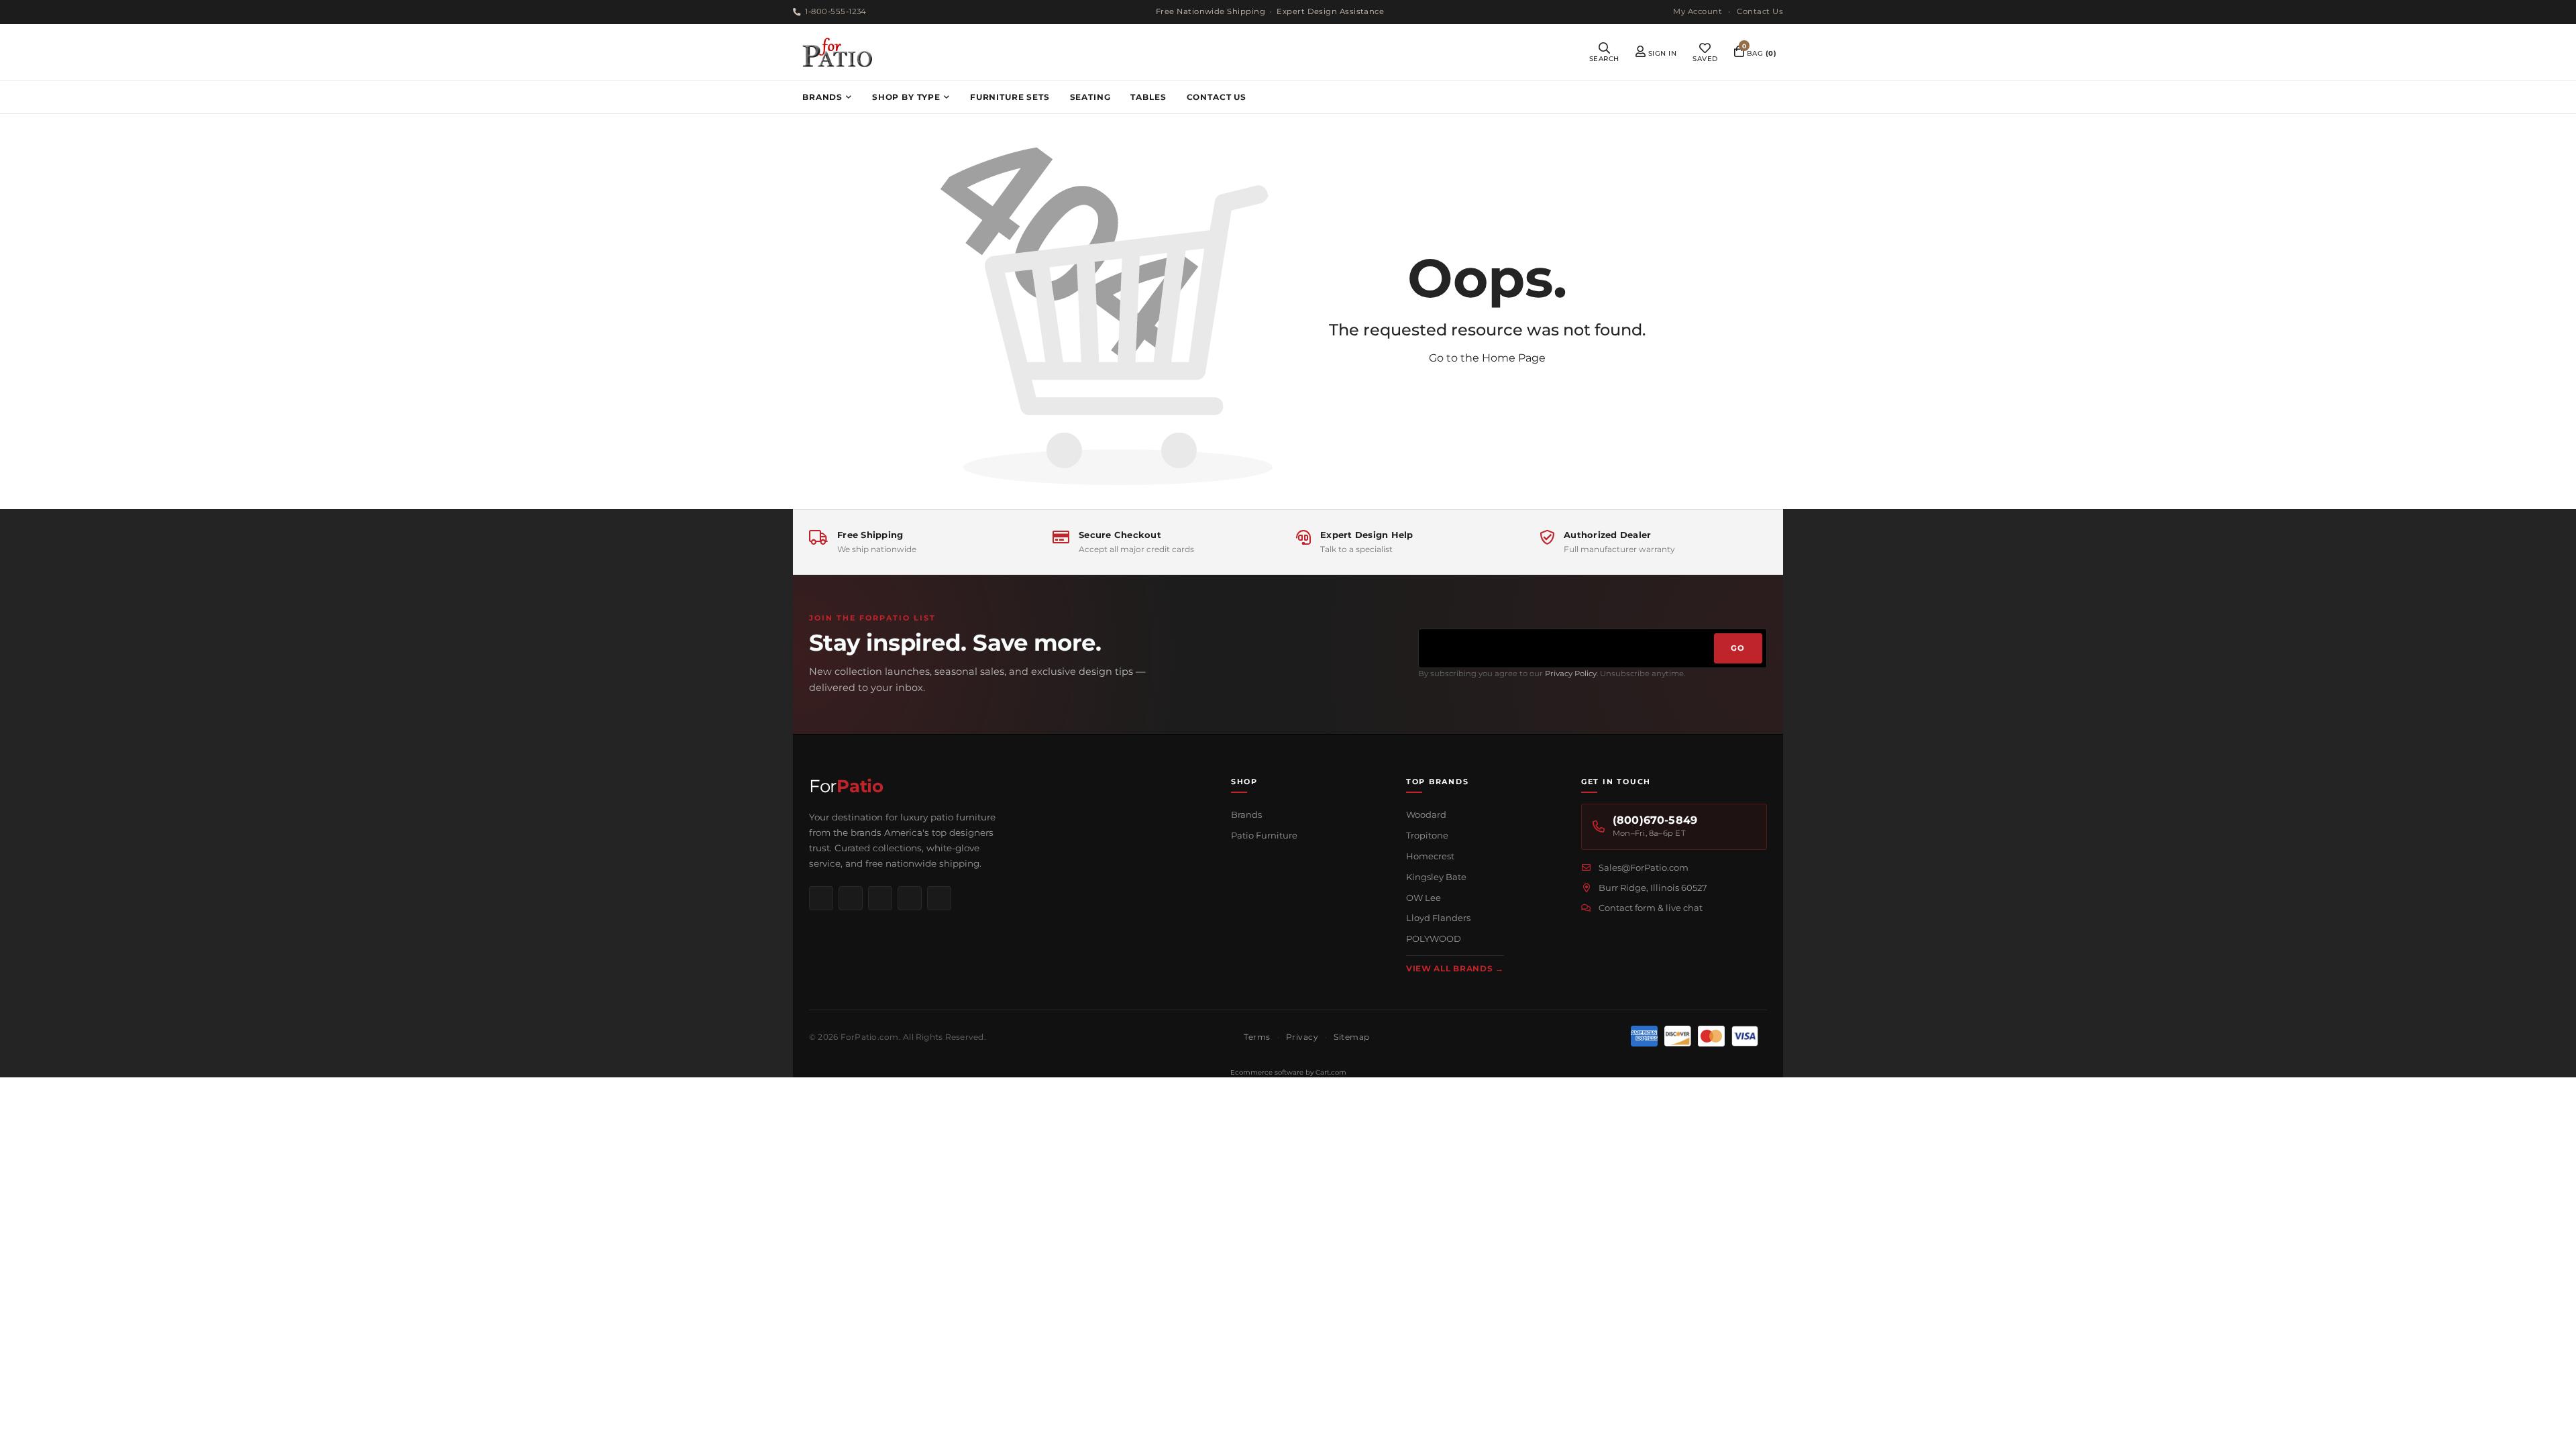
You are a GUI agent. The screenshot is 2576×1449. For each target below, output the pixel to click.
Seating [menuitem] (1090, 97)
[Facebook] (821, 898)
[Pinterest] (880, 898)
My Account (1698, 11)
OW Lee (1424, 898)
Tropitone (1427, 835)
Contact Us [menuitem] (1217, 97)
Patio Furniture (1264, 835)
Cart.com (1331, 1072)
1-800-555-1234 (836, 11)
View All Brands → (1455, 968)
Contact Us (1760, 11)
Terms (1257, 1037)
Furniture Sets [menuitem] (1010, 97)
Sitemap (1351, 1037)
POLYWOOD (1434, 938)
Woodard (1426, 814)
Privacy (1302, 1037)
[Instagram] (851, 898)
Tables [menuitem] (1148, 97)
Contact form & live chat (1651, 908)
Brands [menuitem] (822, 97)
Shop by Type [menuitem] (906, 97)
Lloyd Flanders (1438, 918)
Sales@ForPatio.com (1644, 867)
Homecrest (1430, 856)
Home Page (1514, 358)
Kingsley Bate (1436, 877)
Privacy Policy (1571, 674)
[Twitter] (939, 898)
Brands (1246, 814)
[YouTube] (910, 898)
